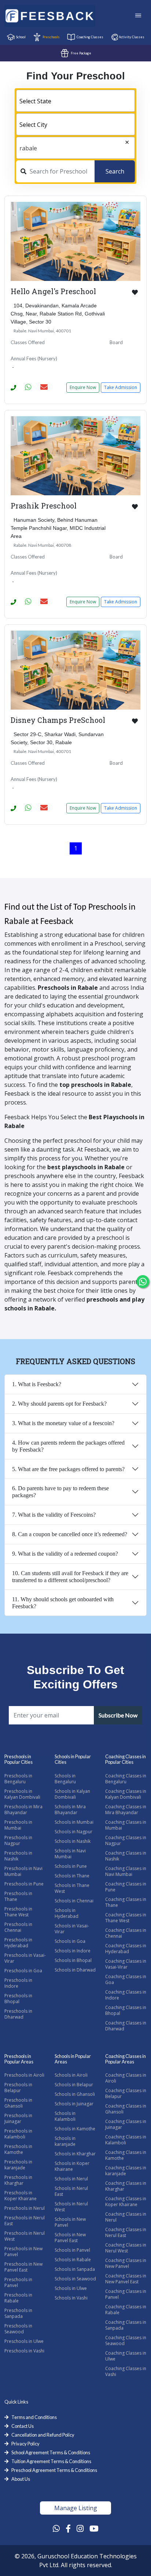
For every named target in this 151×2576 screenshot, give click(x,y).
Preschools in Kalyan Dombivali (22, 1794)
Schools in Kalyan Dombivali (72, 1794)
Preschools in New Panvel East (23, 2267)
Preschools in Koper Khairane (21, 2196)
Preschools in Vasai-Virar (25, 1958)
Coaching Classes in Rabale (126, 2310)
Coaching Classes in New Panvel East (126, 2279)
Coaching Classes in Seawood (126, 2340)
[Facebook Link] (68, 2528)
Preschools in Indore (18, 1983)
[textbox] (75, 101)
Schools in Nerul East (71, 2191)
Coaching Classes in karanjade (126, 2171)
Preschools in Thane (18, 1896)
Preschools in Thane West (18, 1912)
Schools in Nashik (73, 1841)
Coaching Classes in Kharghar (126, 2186)
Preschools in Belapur (18, 2088)
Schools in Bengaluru (65, 1779)
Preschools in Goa (23, 1971)
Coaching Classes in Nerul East (126, 2232)
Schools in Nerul (71, 2179)
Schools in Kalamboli (65, 2116)
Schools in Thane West (72, 1888)
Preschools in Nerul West (25, 2236)
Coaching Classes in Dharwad (126, 2026)
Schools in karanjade (65, 2141)
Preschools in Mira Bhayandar (23, 1810)
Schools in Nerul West (71, 2207)
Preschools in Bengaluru (18, 1779)
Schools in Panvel (72, 2250)
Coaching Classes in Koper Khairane (126, 2202)
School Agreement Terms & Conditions (51, 2452)
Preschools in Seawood (18, 2329)
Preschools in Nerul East (25, 2221)
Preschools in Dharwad (18, 2014)
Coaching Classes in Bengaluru (126, 1779)
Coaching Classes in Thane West (126, 1918)
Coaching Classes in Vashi (126, 2371)
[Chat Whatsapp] (143, 1282)
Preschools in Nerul (25, 2208)
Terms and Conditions (34, 2417)
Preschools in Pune (24, 1884)
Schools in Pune (71, 1866)
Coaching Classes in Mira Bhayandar (126, 1810)
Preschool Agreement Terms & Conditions (54, 2470)
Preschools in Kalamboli (18, 2134)
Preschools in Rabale (18, 2298)
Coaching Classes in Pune (126, 1887)
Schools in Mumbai (74, 1822)
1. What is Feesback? (37, 1384)
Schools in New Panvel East (70, 2238)
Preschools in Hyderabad (18, 1943)
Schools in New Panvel (70, 2222)
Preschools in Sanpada (18, 2313)
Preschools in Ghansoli (18, 2103)
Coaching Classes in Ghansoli (126, 2109)
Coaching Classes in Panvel (126, 2294)
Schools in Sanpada (75, 2269)
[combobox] (75, 101)
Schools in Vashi (71, 2298)
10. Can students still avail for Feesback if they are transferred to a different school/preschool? (70, 1577)
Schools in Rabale (73, 2260)
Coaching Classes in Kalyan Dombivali (126, 1794)
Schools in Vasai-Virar (72, 1929)
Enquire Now (83, 387)
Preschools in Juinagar (18, 2118)
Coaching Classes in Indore (126, 1995)
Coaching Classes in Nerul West (126, 2248)
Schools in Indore (73, 1951)
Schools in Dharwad (75, 1970)
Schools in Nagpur (73, 1832)
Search (115, 171)
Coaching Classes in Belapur (126, 2093)
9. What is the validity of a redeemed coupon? (65, 1554)
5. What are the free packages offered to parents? (68, 1469)
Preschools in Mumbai (18, 1825)
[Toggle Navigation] (138, 16)
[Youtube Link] (94, 2528)
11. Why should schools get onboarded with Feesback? (63, 1603)
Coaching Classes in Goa (126, 1979)
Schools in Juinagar (74, 2104)
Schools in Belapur (74, 2085)
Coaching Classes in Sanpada (126, 2325)
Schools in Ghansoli (75, 2094)
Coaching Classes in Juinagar (126, 2124)
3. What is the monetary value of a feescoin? (63, 1423)
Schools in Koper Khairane (72, 2166)
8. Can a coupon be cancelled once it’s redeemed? (70, 1534)
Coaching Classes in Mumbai (126, 1825)
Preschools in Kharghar (18, 2180)
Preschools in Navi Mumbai (23, 1871)
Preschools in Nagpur (18, 1840)
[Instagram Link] (80, 2528)
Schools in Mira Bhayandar (70, 1810)
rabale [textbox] (28, 148)
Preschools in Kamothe (18, 2149)
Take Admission (121, 387)
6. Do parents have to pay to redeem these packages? (60, 1492)
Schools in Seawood (75, 2279)
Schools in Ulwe (71, 2288)
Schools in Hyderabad (67, 1913)
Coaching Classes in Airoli (126, 2078)
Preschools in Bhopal (18, 1999)
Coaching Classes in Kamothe (126, 2155)
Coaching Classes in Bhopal (126, 2010)
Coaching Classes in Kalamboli (126, 2140)
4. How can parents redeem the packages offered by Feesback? (68, 1446)
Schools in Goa (70, 1941)
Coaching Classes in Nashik (126, 1856)
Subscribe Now (118, 1715)
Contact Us (23, 2426)
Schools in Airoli (71, 2075)
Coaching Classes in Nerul (126, 2217)
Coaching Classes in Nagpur (126, 1840)
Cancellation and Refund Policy (43, 2435)
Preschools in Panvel (18, 2282)
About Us (21, 2479)
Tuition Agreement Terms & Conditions (51, 2461)
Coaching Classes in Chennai (126, 1933)
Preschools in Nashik (18, 1856)
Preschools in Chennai (18, 1927)
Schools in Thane (72, 1876)
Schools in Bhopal (73, 1960)
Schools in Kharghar (75, 2154)
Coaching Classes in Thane (126, 1902)
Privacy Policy (25, 2444)
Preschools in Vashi (24, 2351)
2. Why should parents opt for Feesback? (59, 1404)
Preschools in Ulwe (24, 2341)
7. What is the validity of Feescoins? (54, 1515)
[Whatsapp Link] (56, 2528)
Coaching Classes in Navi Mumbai (126, 1871)
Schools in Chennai (74, 1901)
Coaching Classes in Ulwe (126, 2356)
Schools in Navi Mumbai (70, 1854)
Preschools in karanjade (18, 2165)
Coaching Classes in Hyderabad (126, 1949)
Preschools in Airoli (24, 2075)
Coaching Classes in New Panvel (126, 2263)
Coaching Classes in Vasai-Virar (126, 1964)
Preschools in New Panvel (23, 2252)
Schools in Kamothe (75, 2129)
